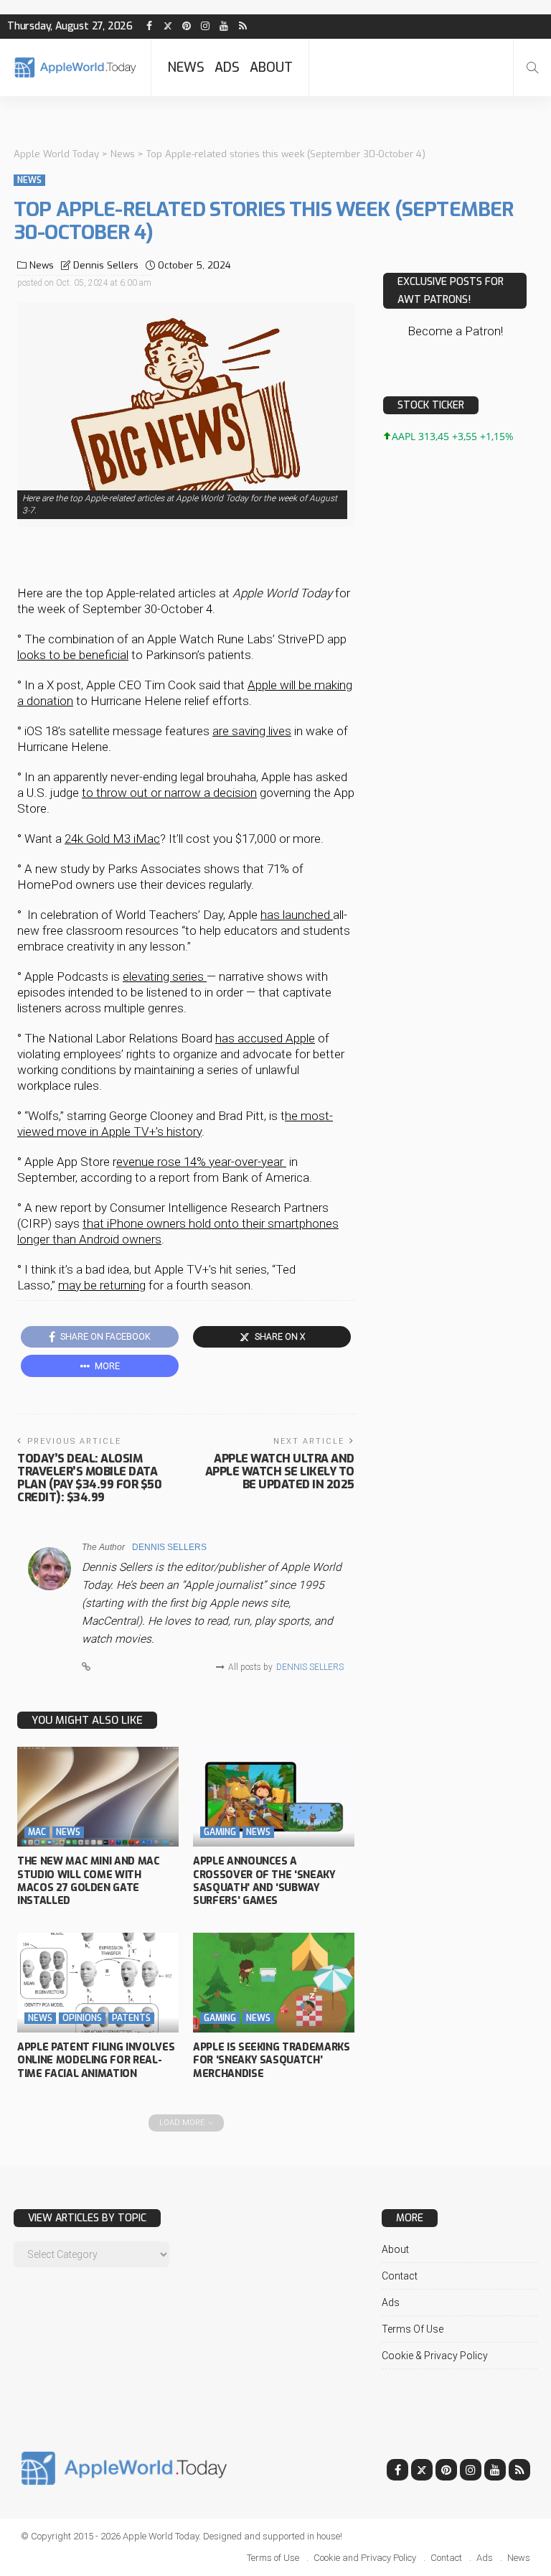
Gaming (220, 1832)
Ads (227, 67)
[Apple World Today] (75, 67)
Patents (131, 2018)
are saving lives (252, 731)
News (186, 67)
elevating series (165, 976)
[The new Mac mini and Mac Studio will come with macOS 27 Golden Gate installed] (98, 1797)
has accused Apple (265, 1038)
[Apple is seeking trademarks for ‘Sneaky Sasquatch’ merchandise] (274, 1983)
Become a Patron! (455, 331)
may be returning (102, 1285)
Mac (37, 1832)
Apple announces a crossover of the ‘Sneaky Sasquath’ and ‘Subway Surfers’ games (264, 1881)
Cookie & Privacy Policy (435, 2356)
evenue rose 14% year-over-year (201, 1162)
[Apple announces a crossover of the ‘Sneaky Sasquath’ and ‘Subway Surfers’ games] (274, 1797)
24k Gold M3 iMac (112, 839)
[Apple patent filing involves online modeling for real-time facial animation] (98, 1983)
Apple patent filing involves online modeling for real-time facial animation (96, 2060)
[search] (532, 67)
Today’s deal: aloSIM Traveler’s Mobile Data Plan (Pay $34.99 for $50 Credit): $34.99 (89, 1478)
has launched (297, 915)
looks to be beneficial (73, 655)
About (271, 67)
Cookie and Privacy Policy (365, 2558)
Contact (400, 2276)
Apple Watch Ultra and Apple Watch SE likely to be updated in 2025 (280, 1471)
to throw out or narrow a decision (169, 793)
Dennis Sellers (106, 265)
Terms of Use (413, 2329)
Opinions (82, 2018)
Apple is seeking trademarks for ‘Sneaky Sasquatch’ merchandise (272, 2060)
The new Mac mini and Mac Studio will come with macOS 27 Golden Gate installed (89, 1881)
